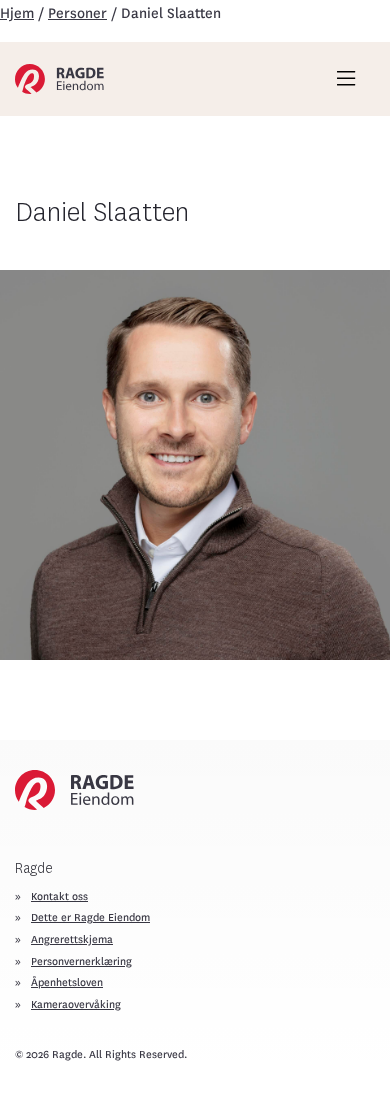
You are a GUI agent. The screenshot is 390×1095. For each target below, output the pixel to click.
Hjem (17, 13)
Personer (77, 13)
